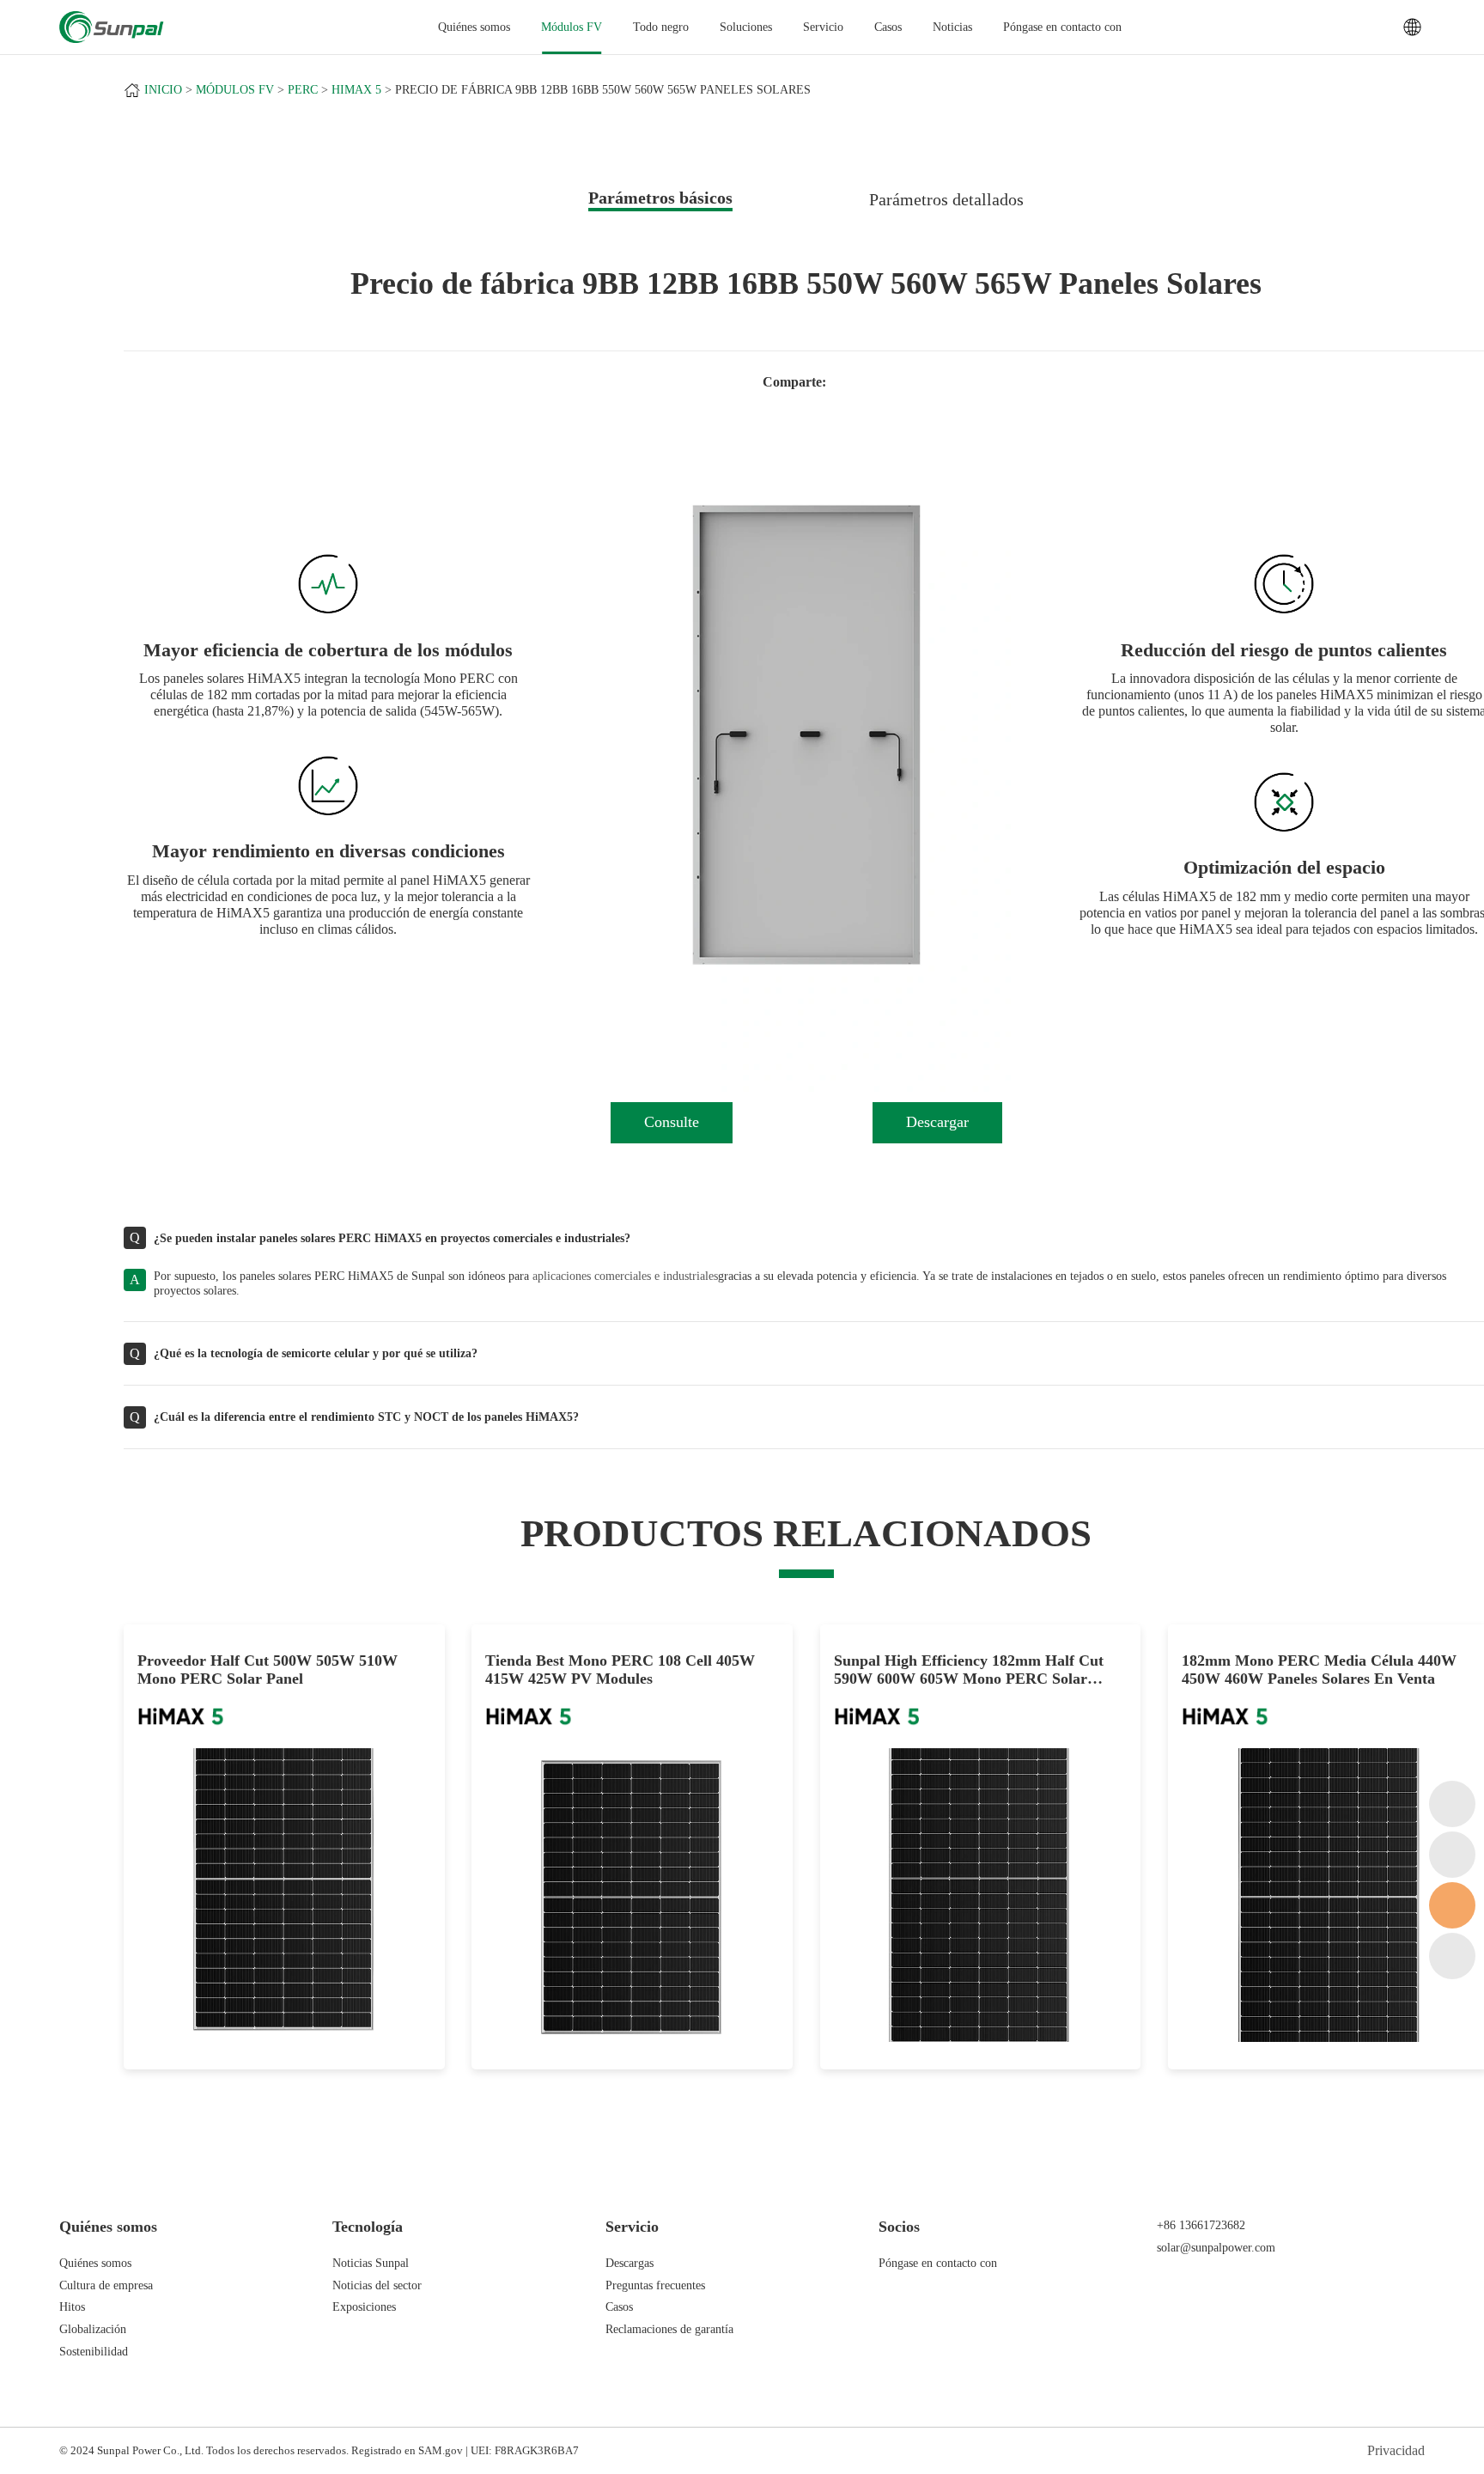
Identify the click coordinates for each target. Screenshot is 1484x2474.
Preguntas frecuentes (655, 2285)
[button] (617, 757)
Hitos (72, 2306)
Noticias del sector (377, 2285)
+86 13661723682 (1201, 2225)
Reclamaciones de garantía (669, 2329)
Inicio (163, 90)
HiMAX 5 (356, 90)
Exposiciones (364, 2306)
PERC (303, 90)
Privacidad (1396, 2450)
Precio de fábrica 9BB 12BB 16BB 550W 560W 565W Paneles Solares (603, 90)
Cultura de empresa (106, 2285)
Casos (888, 27)
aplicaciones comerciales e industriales (625, 1276)
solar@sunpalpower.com (1216, 2247)
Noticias (952, 27)
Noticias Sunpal (371, 2263)
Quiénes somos (95, 2263)
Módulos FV (572, 27)
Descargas (629, 2263)
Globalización (93, 2329)
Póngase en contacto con (1062, 27)
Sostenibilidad (94, 2351)
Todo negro (661, 27)
